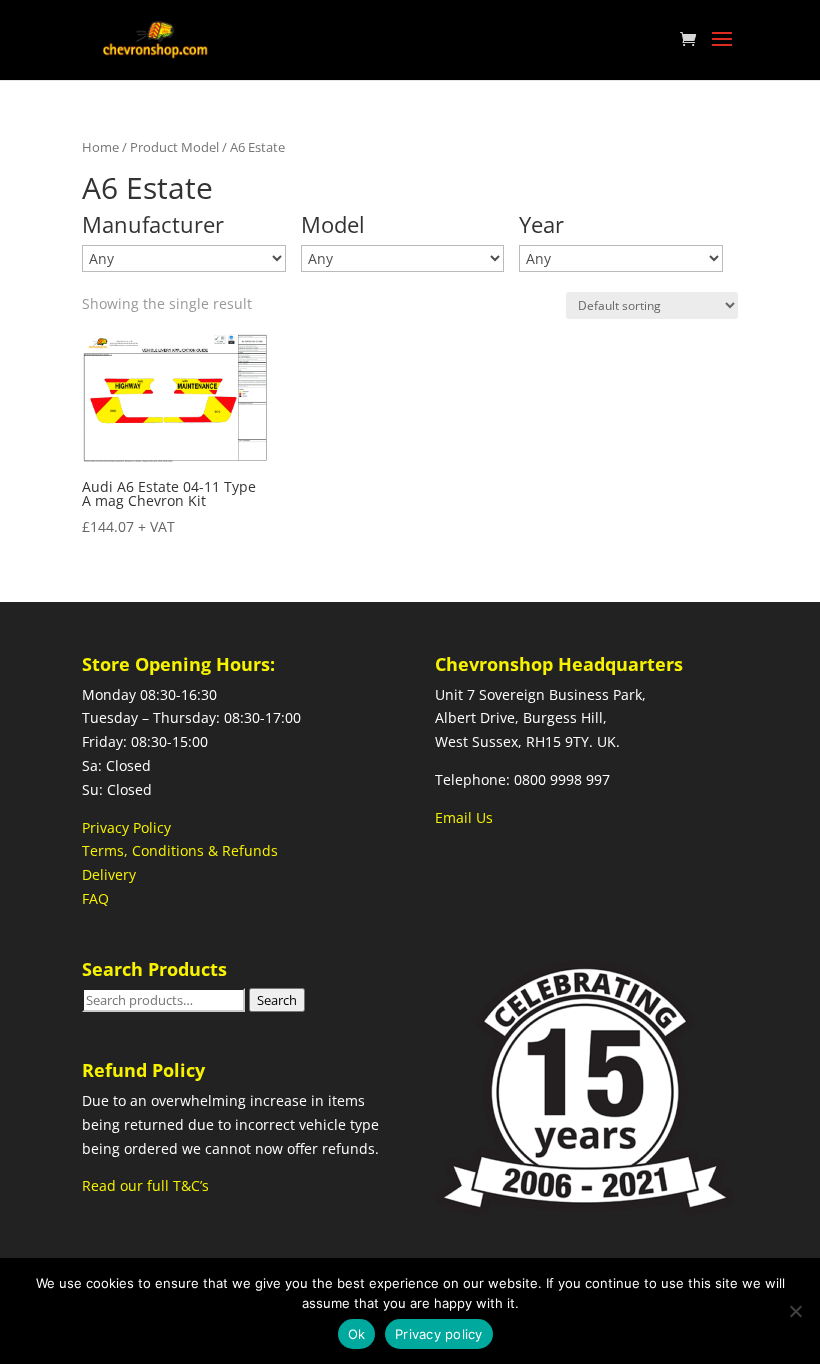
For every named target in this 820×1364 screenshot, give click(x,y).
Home (100, 147)
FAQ (95, 898)
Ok (357, 1334)
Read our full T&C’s (145, 1185)
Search (277, 1000)
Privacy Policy (126, 827)
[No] (795, 1311)
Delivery (109, 874)
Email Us (464, 817)
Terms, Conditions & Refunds (180, 850)
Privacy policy (439, 1334)
